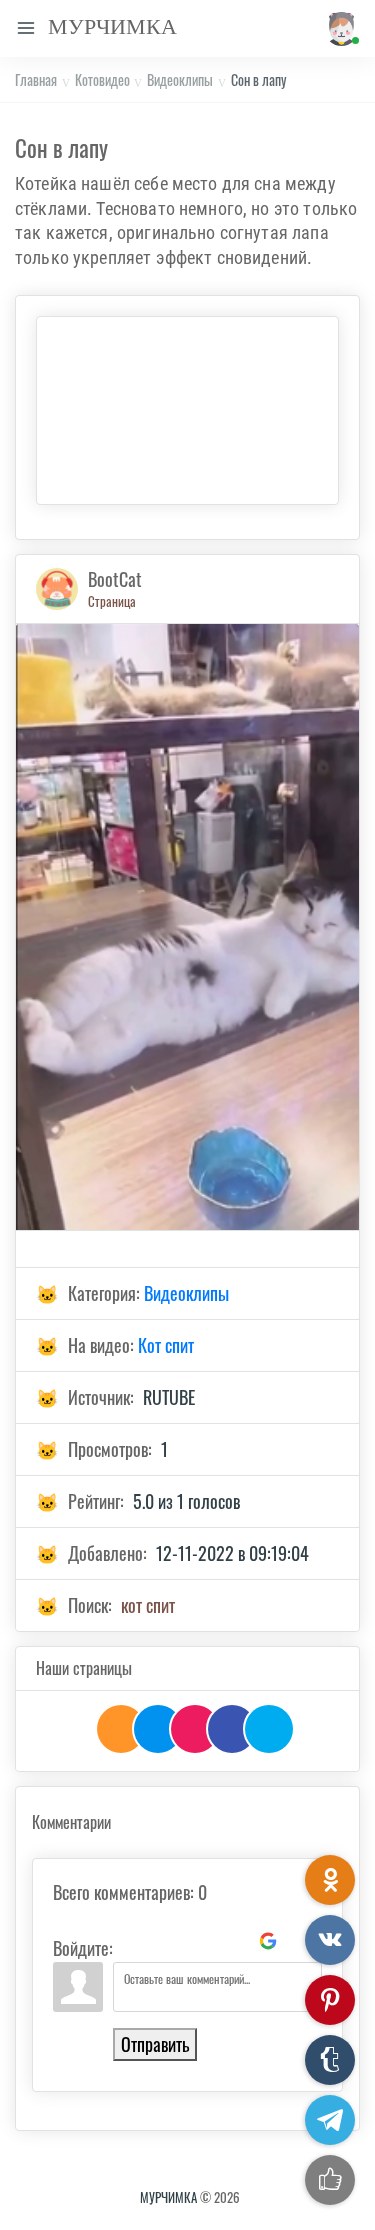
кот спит (148, 1605)
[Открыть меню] (26, 28)
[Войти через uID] (132, 1941)
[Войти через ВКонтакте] (166, 1941)
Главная (36, 79)
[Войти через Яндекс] (234, 1941)
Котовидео (102, 79)
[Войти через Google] (268, 1941)
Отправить (155, 2044)
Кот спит (166, 1345)
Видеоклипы (180, 79)
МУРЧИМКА (168, 2197)
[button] (339, 28)
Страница (112, 601)
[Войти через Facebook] (200, 1941)
